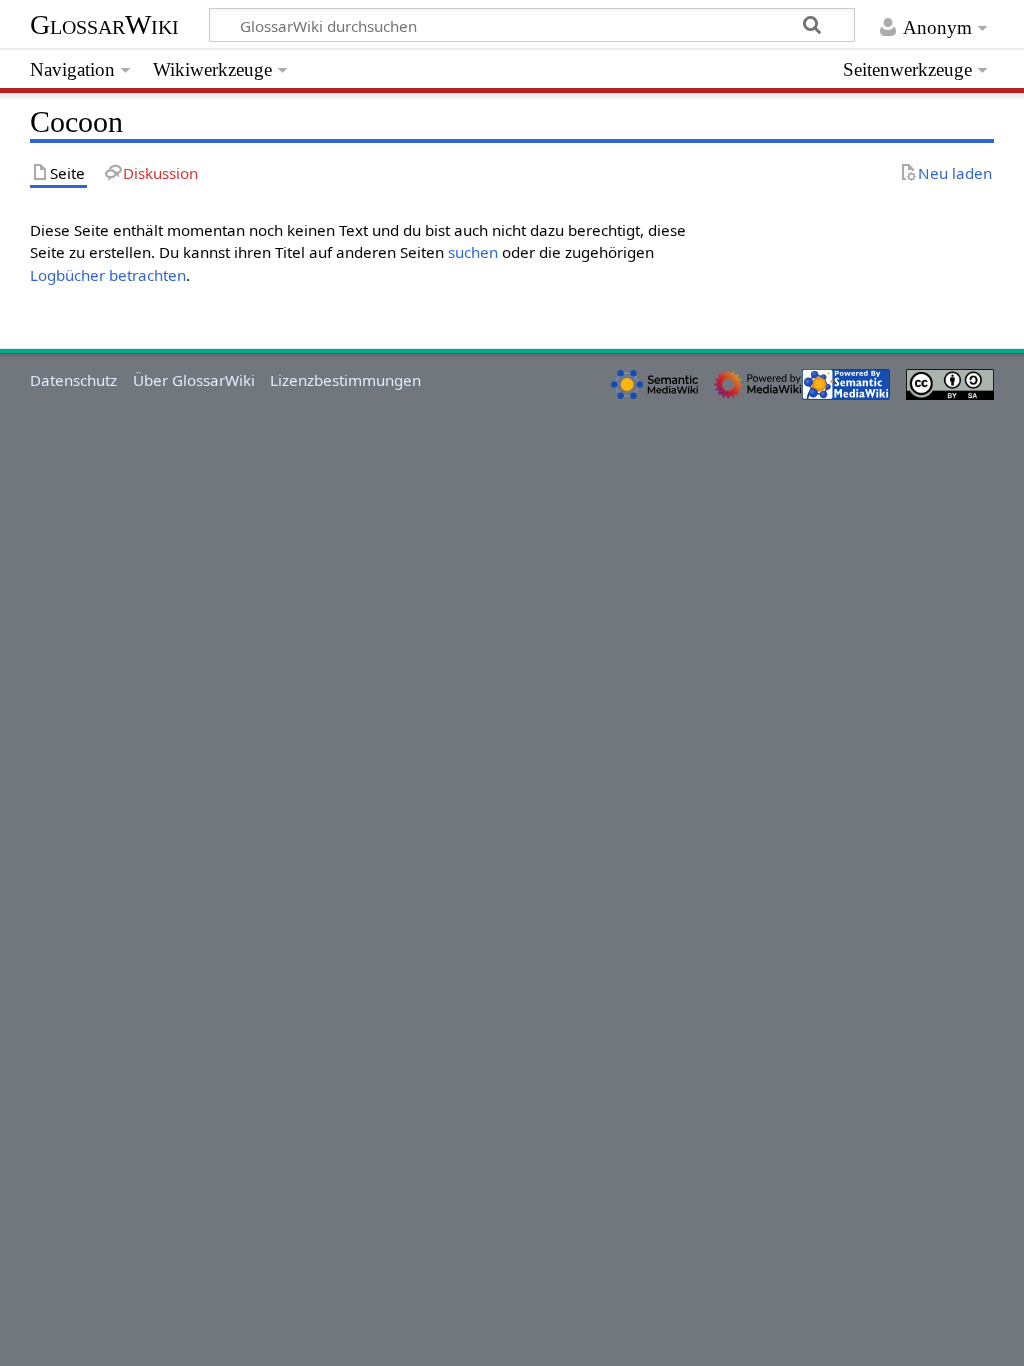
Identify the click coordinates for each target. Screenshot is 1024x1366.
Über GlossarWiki (194, 380)
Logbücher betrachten (108, 275)
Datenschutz (73, 380)
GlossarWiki (104, 24)
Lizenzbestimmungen (345, 380)
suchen (473, 252)
